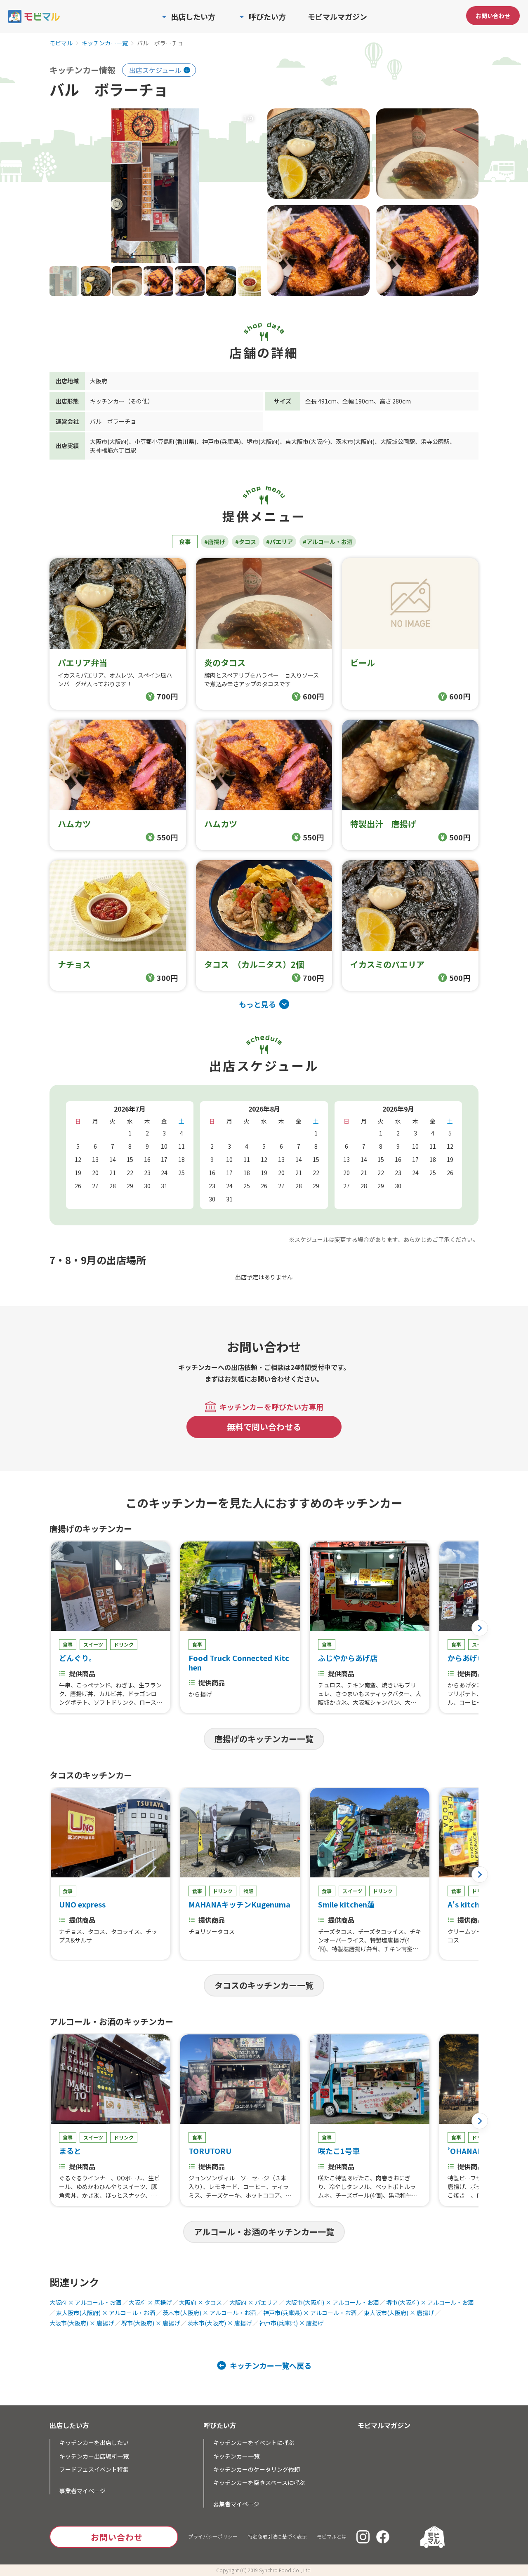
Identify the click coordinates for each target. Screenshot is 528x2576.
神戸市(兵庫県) (222, 441)
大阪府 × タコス (200, 2302)
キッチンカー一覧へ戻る (271, 2365)
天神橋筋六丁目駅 (113, 450)
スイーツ (93, 1644)
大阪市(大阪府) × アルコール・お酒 (332, 2302)
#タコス (246, 542)
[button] (480, 1628)
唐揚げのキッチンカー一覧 (264, 1739)
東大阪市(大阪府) (308, 441)
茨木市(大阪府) (355, 441)
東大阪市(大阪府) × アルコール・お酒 (106, 2313)
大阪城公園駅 (398, 441)
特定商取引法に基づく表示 (277, 2536)
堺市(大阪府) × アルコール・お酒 (430, 2302)
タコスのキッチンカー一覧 (264, 1985)
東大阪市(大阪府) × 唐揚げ (399, 2313)
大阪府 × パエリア (254, 2302)
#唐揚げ (215, 542)
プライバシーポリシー (213, 2536)
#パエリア (279, 542)
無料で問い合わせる (264, 1427)
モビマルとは (332, 2536)
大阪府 (99, 381)
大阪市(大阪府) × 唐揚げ (82, 2323)
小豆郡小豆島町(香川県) (165, 441)
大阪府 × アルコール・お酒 (85, 2302)
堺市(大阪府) (263, 441)
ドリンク (124, 1644)
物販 (248, 1891)
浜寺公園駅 (435, 441)
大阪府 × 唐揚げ (150, 2302)
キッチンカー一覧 (105, 43)
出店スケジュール (155, 70)
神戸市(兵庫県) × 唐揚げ (291, 2323)
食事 (185, 542)
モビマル (61, 43)
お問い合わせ (493, 16)
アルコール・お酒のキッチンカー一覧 (264, 2232)
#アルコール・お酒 (328, 542)
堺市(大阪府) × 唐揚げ (151, 2323)
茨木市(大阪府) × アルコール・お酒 (209, 2313)
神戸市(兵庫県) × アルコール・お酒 (310, 2313)
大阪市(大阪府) (109, 441)
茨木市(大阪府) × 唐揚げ (219, 2323)
